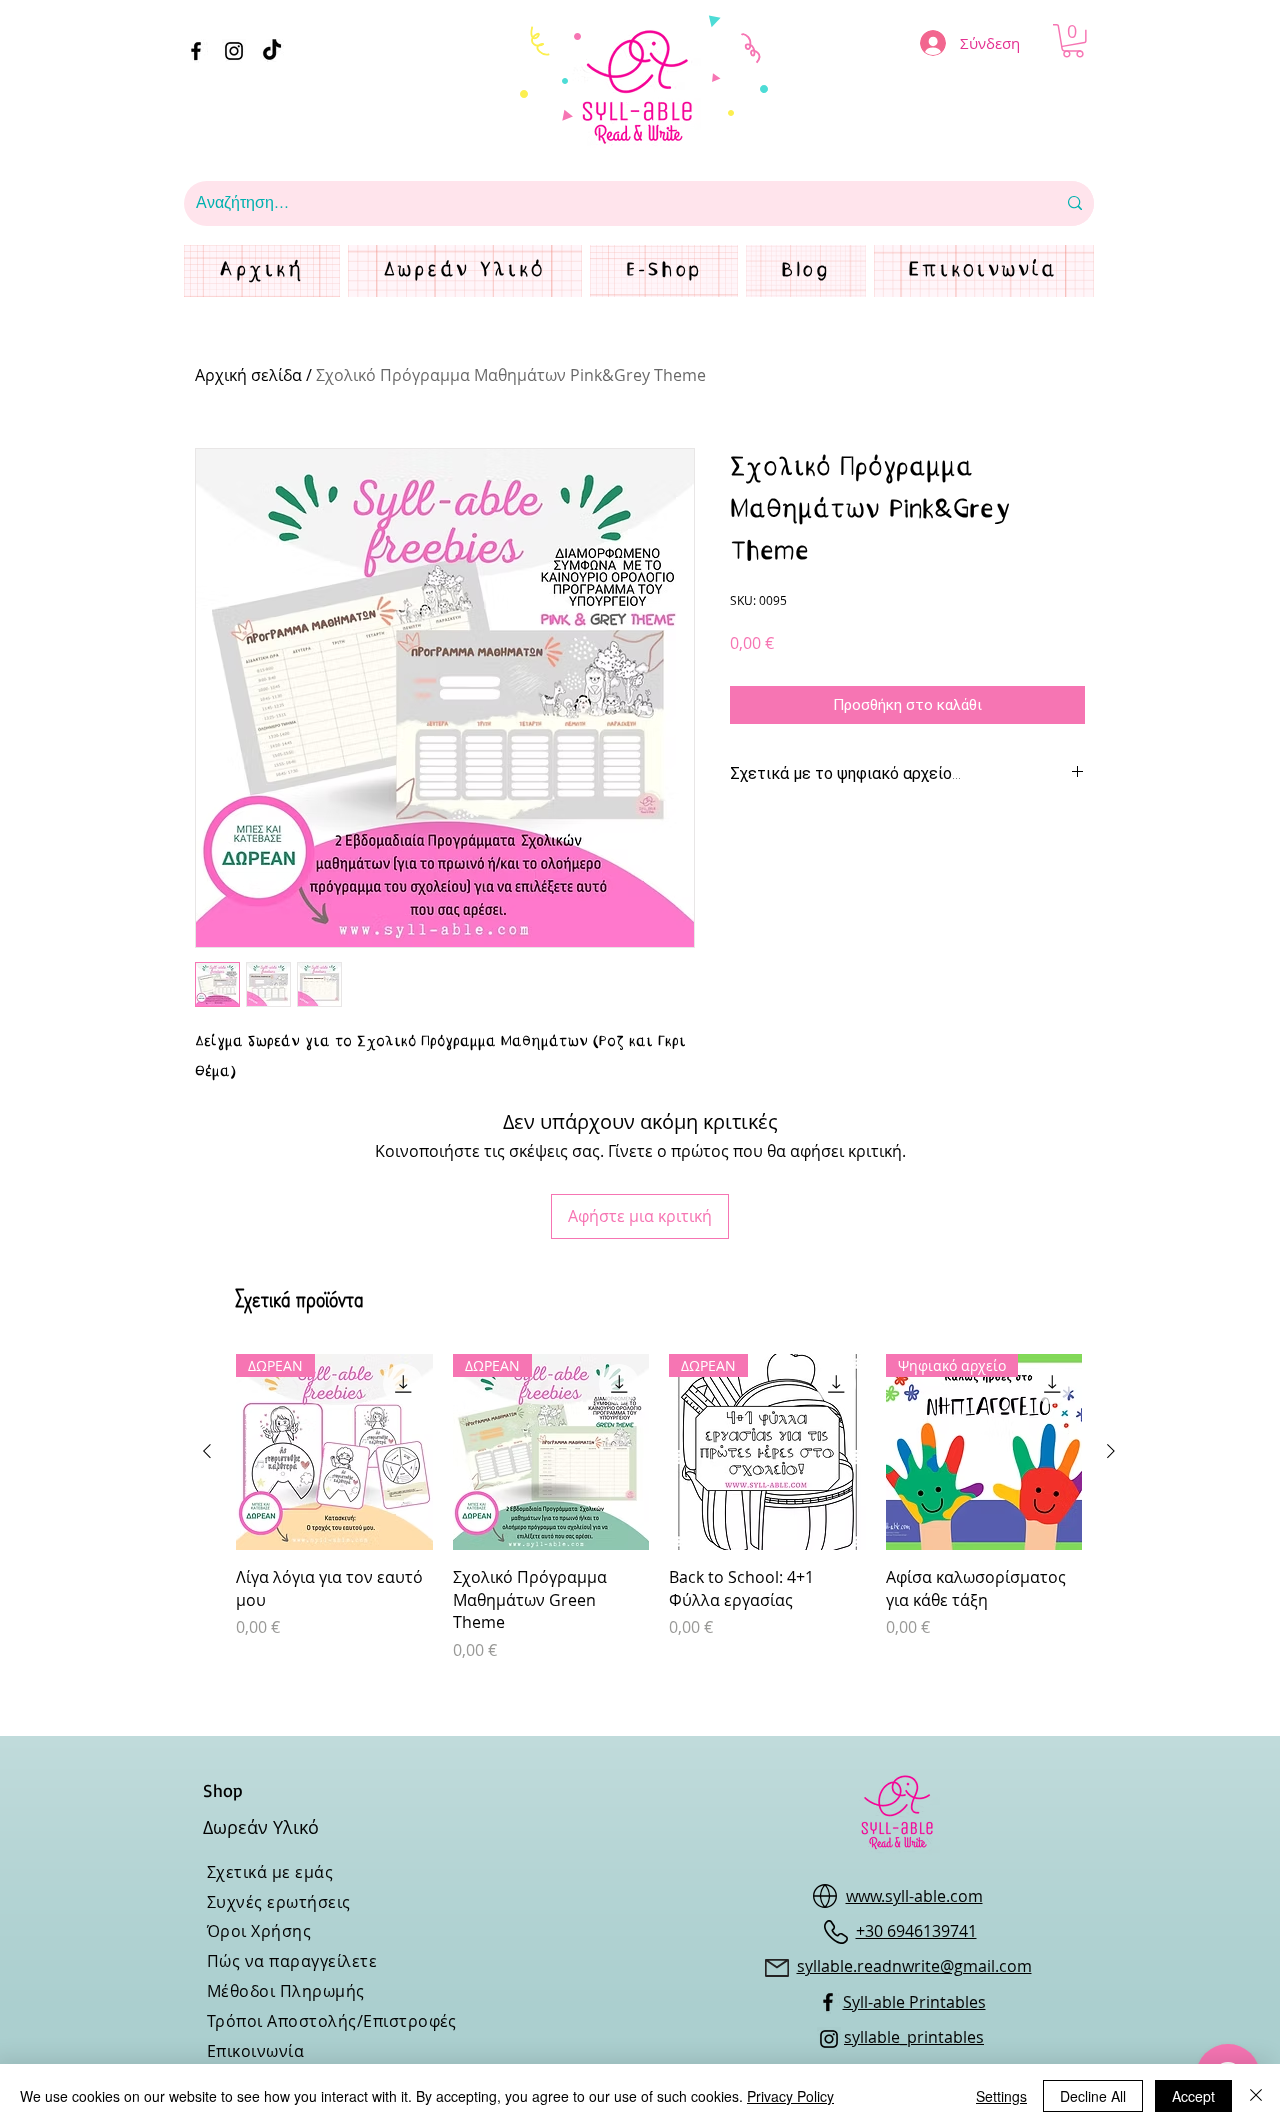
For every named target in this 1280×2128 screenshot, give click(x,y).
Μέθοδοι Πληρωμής (286, 1991)
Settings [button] (1001, 2096)
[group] (659, 1519)
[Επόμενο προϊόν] (1111, 1451)
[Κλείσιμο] (1256, 2096)
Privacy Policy (790, 2096)
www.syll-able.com (914, 1896)
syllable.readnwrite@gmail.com (914, 1966)
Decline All (1093, 2096)
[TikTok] (272, 51)
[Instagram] (234, 51)
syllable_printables (914, 2037)
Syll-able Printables (914, 2002)
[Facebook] (196, 51)
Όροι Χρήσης (259, 1931)
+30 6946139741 (916, 1931)
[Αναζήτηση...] (1075, 203)
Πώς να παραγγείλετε (292, 1961)
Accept (1193, 2096)
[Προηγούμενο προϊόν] (207, 1451)
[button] (1073, 41)
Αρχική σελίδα (248, 375)
